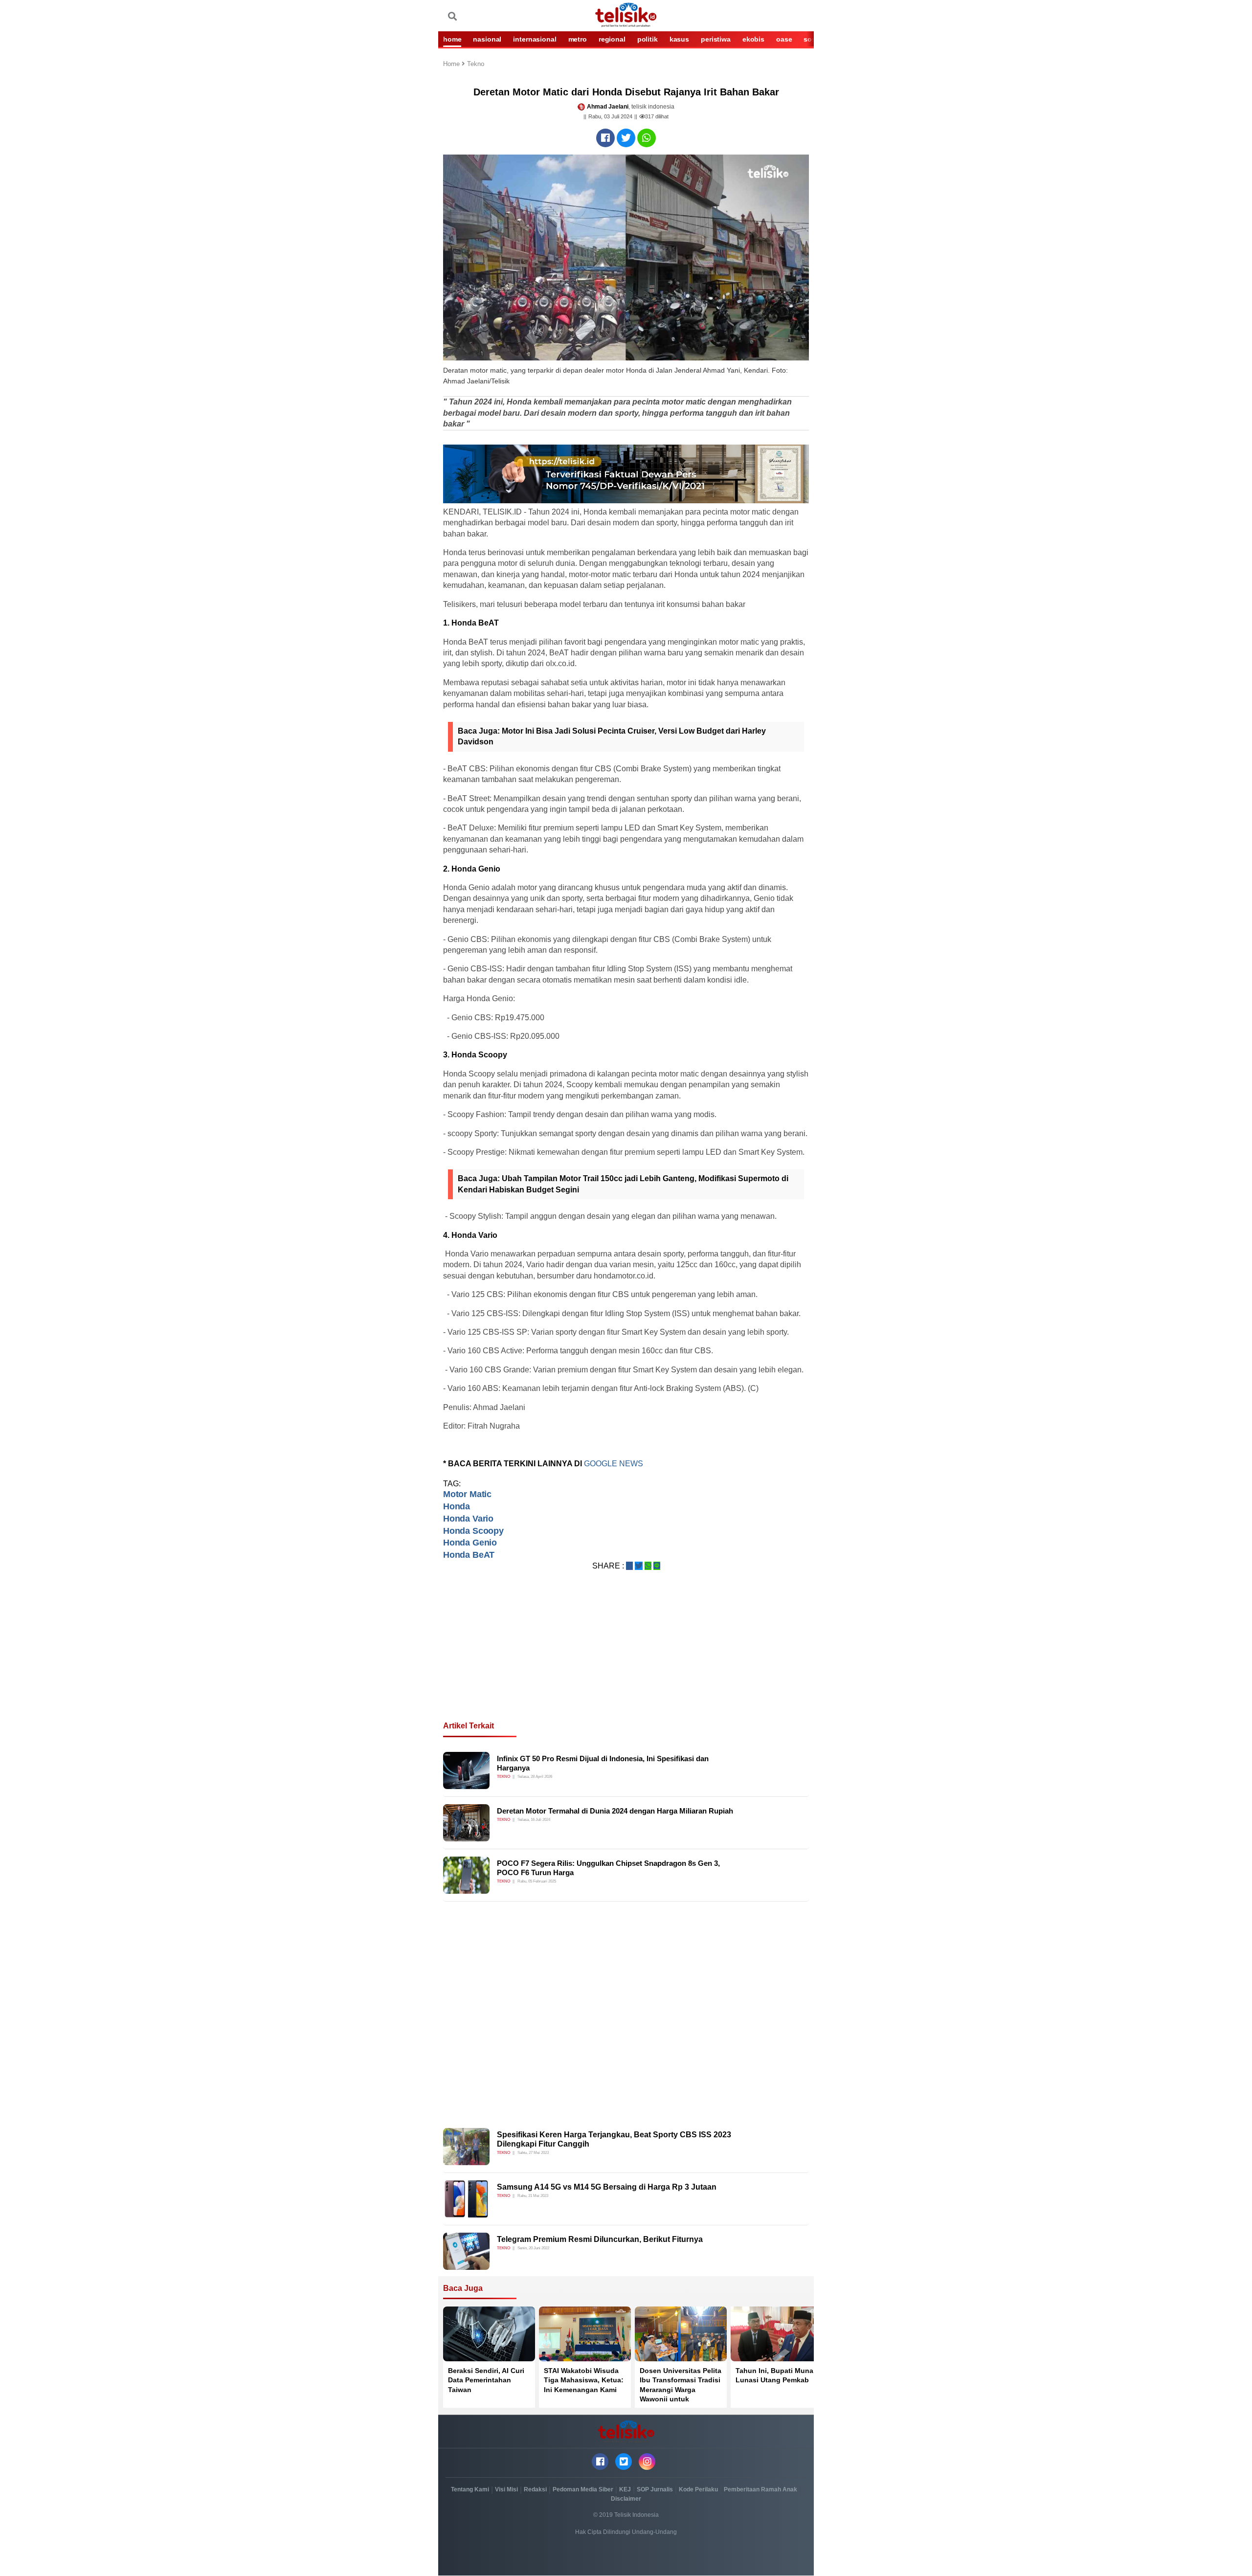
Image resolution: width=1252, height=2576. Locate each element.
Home (452, 64)
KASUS (679, 39)
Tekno (476, 64)
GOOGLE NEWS (614, 1464)
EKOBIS (753, 39)
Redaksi (535, 2489)
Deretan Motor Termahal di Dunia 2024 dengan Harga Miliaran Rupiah (615, 1811)
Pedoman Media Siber (583, 2489)
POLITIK (648, 39)
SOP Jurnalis (655, 2489)
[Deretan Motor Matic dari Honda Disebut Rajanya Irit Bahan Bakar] (605, 138)
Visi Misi (506, 2489)
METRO (578, 39)
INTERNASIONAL (535, 39)
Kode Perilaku (698, 2489)
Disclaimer (626, 2499)
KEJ (625, 2489)
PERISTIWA (716, 39)
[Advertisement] (626, 1658)
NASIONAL (487, 39)
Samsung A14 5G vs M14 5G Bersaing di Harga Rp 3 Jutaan (607, 2187)
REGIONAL (612, 39)
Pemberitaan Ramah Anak (760, 2489)
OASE (784, 39)
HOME (452, 39)
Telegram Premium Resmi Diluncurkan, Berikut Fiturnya (600, 2239)
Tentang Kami (470, 2489)
